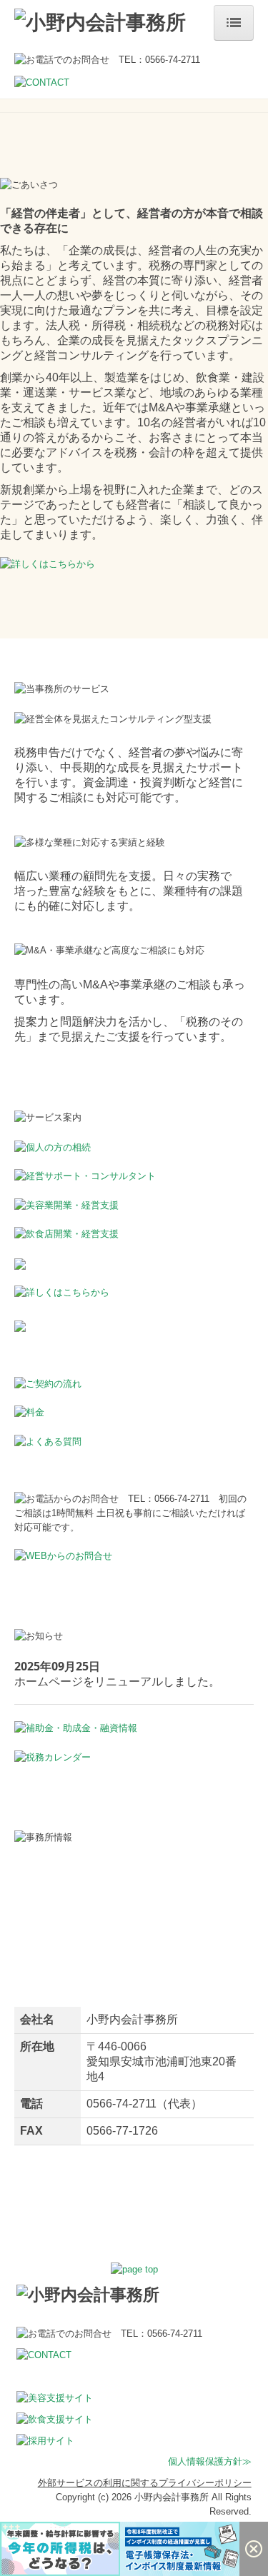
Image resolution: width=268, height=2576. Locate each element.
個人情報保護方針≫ (210, 2461)
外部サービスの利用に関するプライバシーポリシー (145, 2483)
